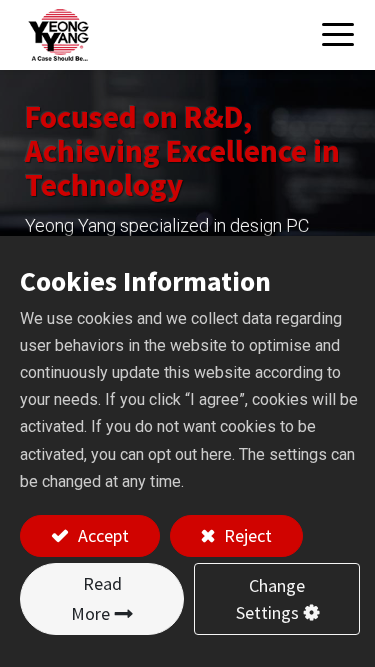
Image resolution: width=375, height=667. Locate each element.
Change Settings (271, 599)
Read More (96, 598)
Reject (246, 535)
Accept (101, 535)
